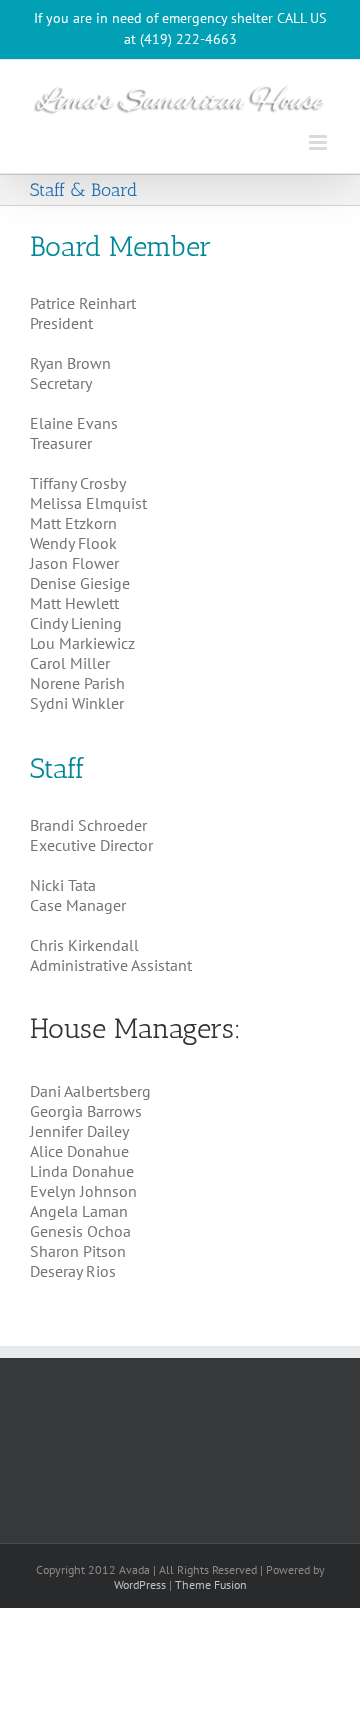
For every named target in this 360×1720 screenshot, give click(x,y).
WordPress (140, 1584)
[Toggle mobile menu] (319, 142)
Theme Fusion (211, 1584)
